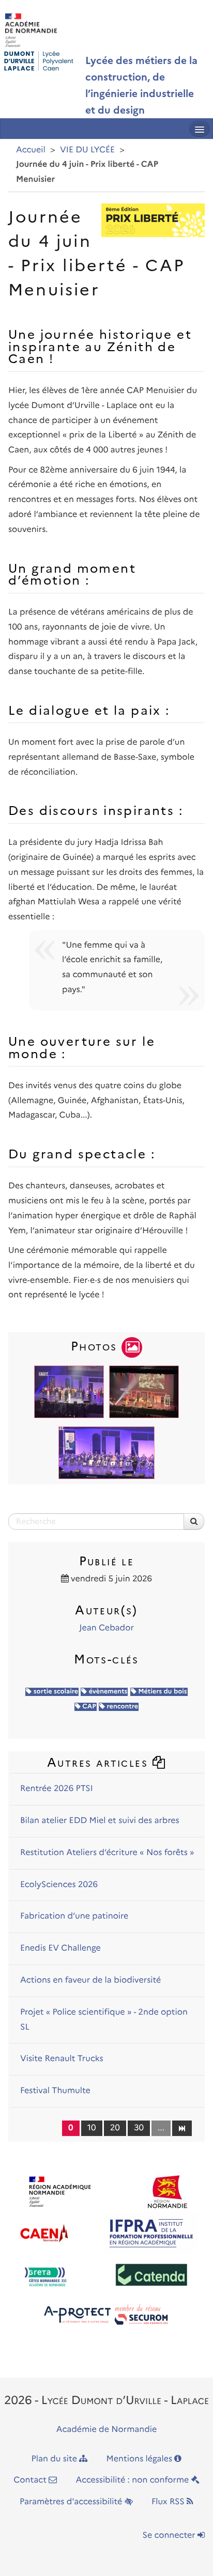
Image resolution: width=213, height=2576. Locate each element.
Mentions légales (141, 2459)
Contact (31, 2480)
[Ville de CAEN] (44, 2233)
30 (139, 2128)
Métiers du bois (162, 1692)
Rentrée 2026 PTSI (57, 1789)
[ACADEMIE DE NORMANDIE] (60, 2192)
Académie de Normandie (107, 2430)
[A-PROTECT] (106, 2316)
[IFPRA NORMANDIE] (151, 2233)
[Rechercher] (194, 1521)
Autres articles (100, 1762)
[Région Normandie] (167, 2192)
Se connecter (170, 2535)
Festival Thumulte (55, 2091)
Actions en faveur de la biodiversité (90, 1980)
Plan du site (56, 2459)
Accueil (31, 150)
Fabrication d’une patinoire (74, 1916)
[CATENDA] (152, 2274)
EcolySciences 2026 (59, 1885)
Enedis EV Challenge (60, 1948)
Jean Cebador (106, 1628)
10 (92, 2128)
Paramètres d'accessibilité (72, 2502)
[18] (182, 2128)
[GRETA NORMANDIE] (45, 2274)
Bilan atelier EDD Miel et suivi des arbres (100, 1821)
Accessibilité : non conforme (134, 2480)
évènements (107, 1692)
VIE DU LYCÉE (87, 150)
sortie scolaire (55, 1692)
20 (115, 2128)
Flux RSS (169, 2502)
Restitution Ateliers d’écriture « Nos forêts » (107, 1853)
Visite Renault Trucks (62, 2059)
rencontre (121, 1707)
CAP (88, 1707)
